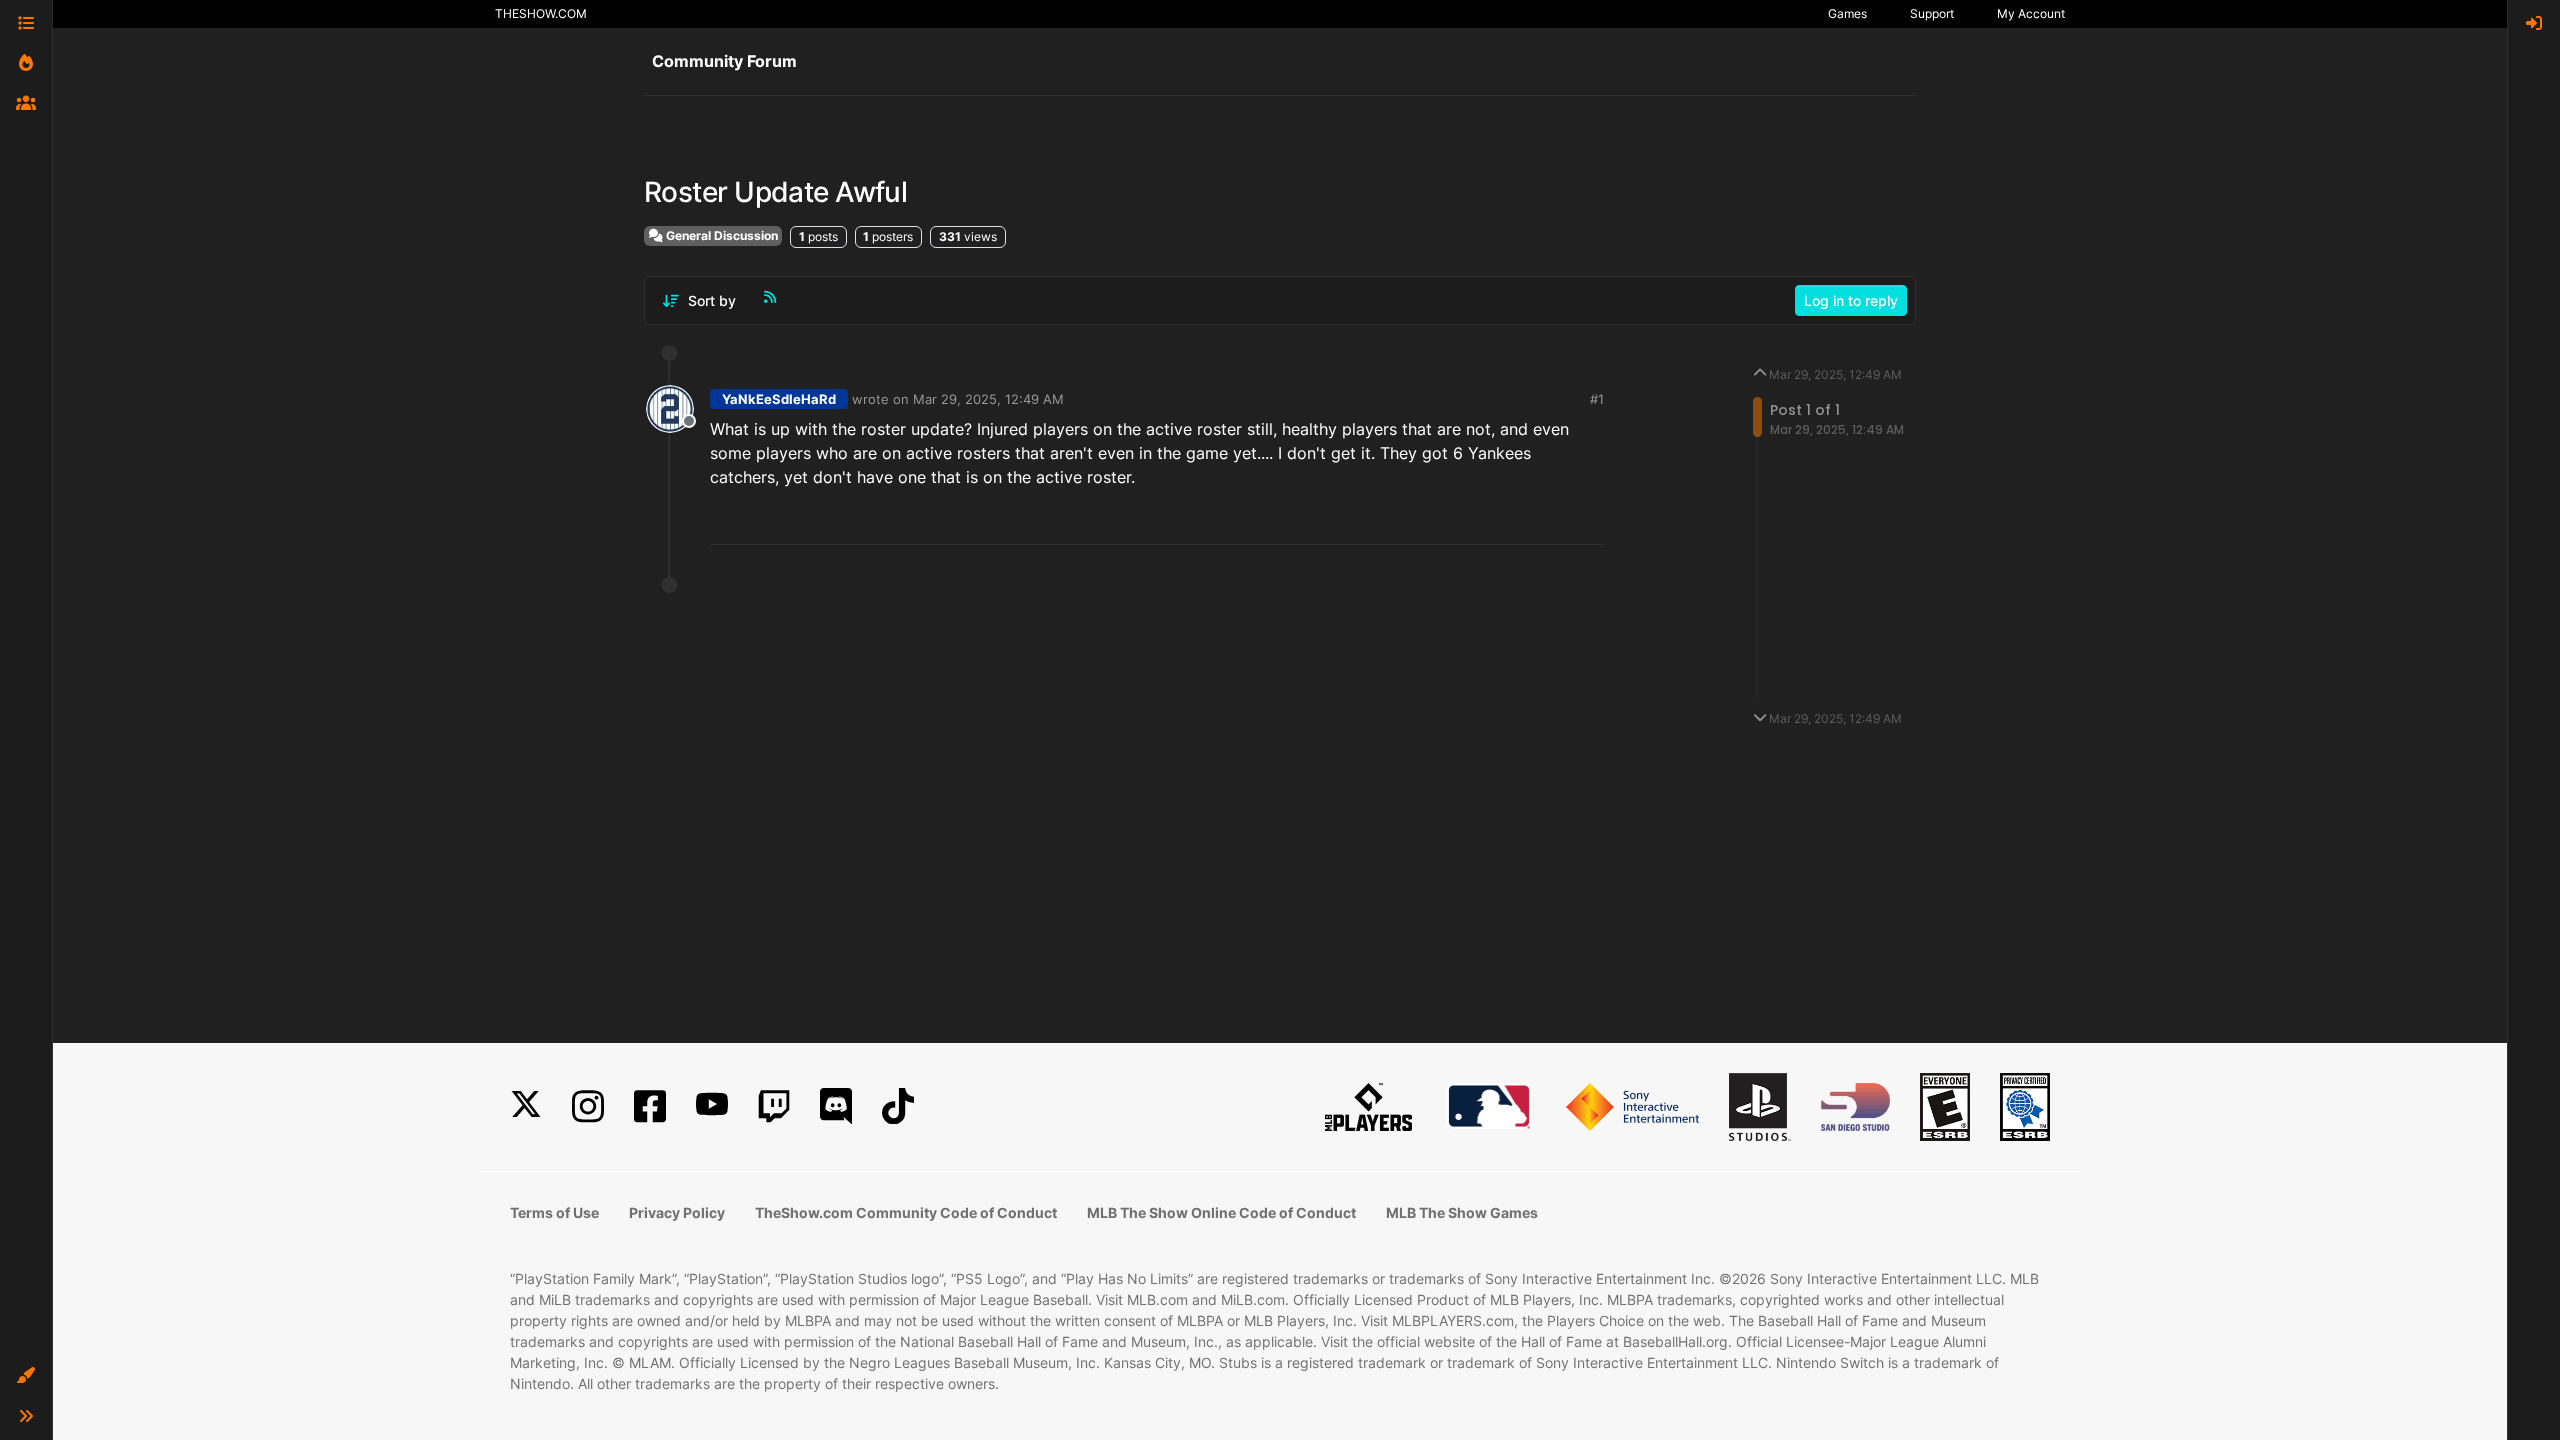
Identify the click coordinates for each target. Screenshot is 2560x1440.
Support (1932, 13)
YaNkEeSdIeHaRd (779, 399)
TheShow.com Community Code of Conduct (906, 1212)
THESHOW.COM (541, 13)
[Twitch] (774, 1106)
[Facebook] (650, 1106)
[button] (26, 1376)
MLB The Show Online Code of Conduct (1221, 1212)
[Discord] (836, 1106)
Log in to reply (1851, 300)
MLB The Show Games (1462, 1212)
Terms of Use (554, 1212)
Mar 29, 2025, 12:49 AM (988, 399)
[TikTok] (898, 1106)
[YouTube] (712, 1106)
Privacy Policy (677, 1212)
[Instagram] (588, 1106)
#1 (1597, 399)
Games (1847, 13)
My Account (2031, 13)
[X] (526, 1106)
